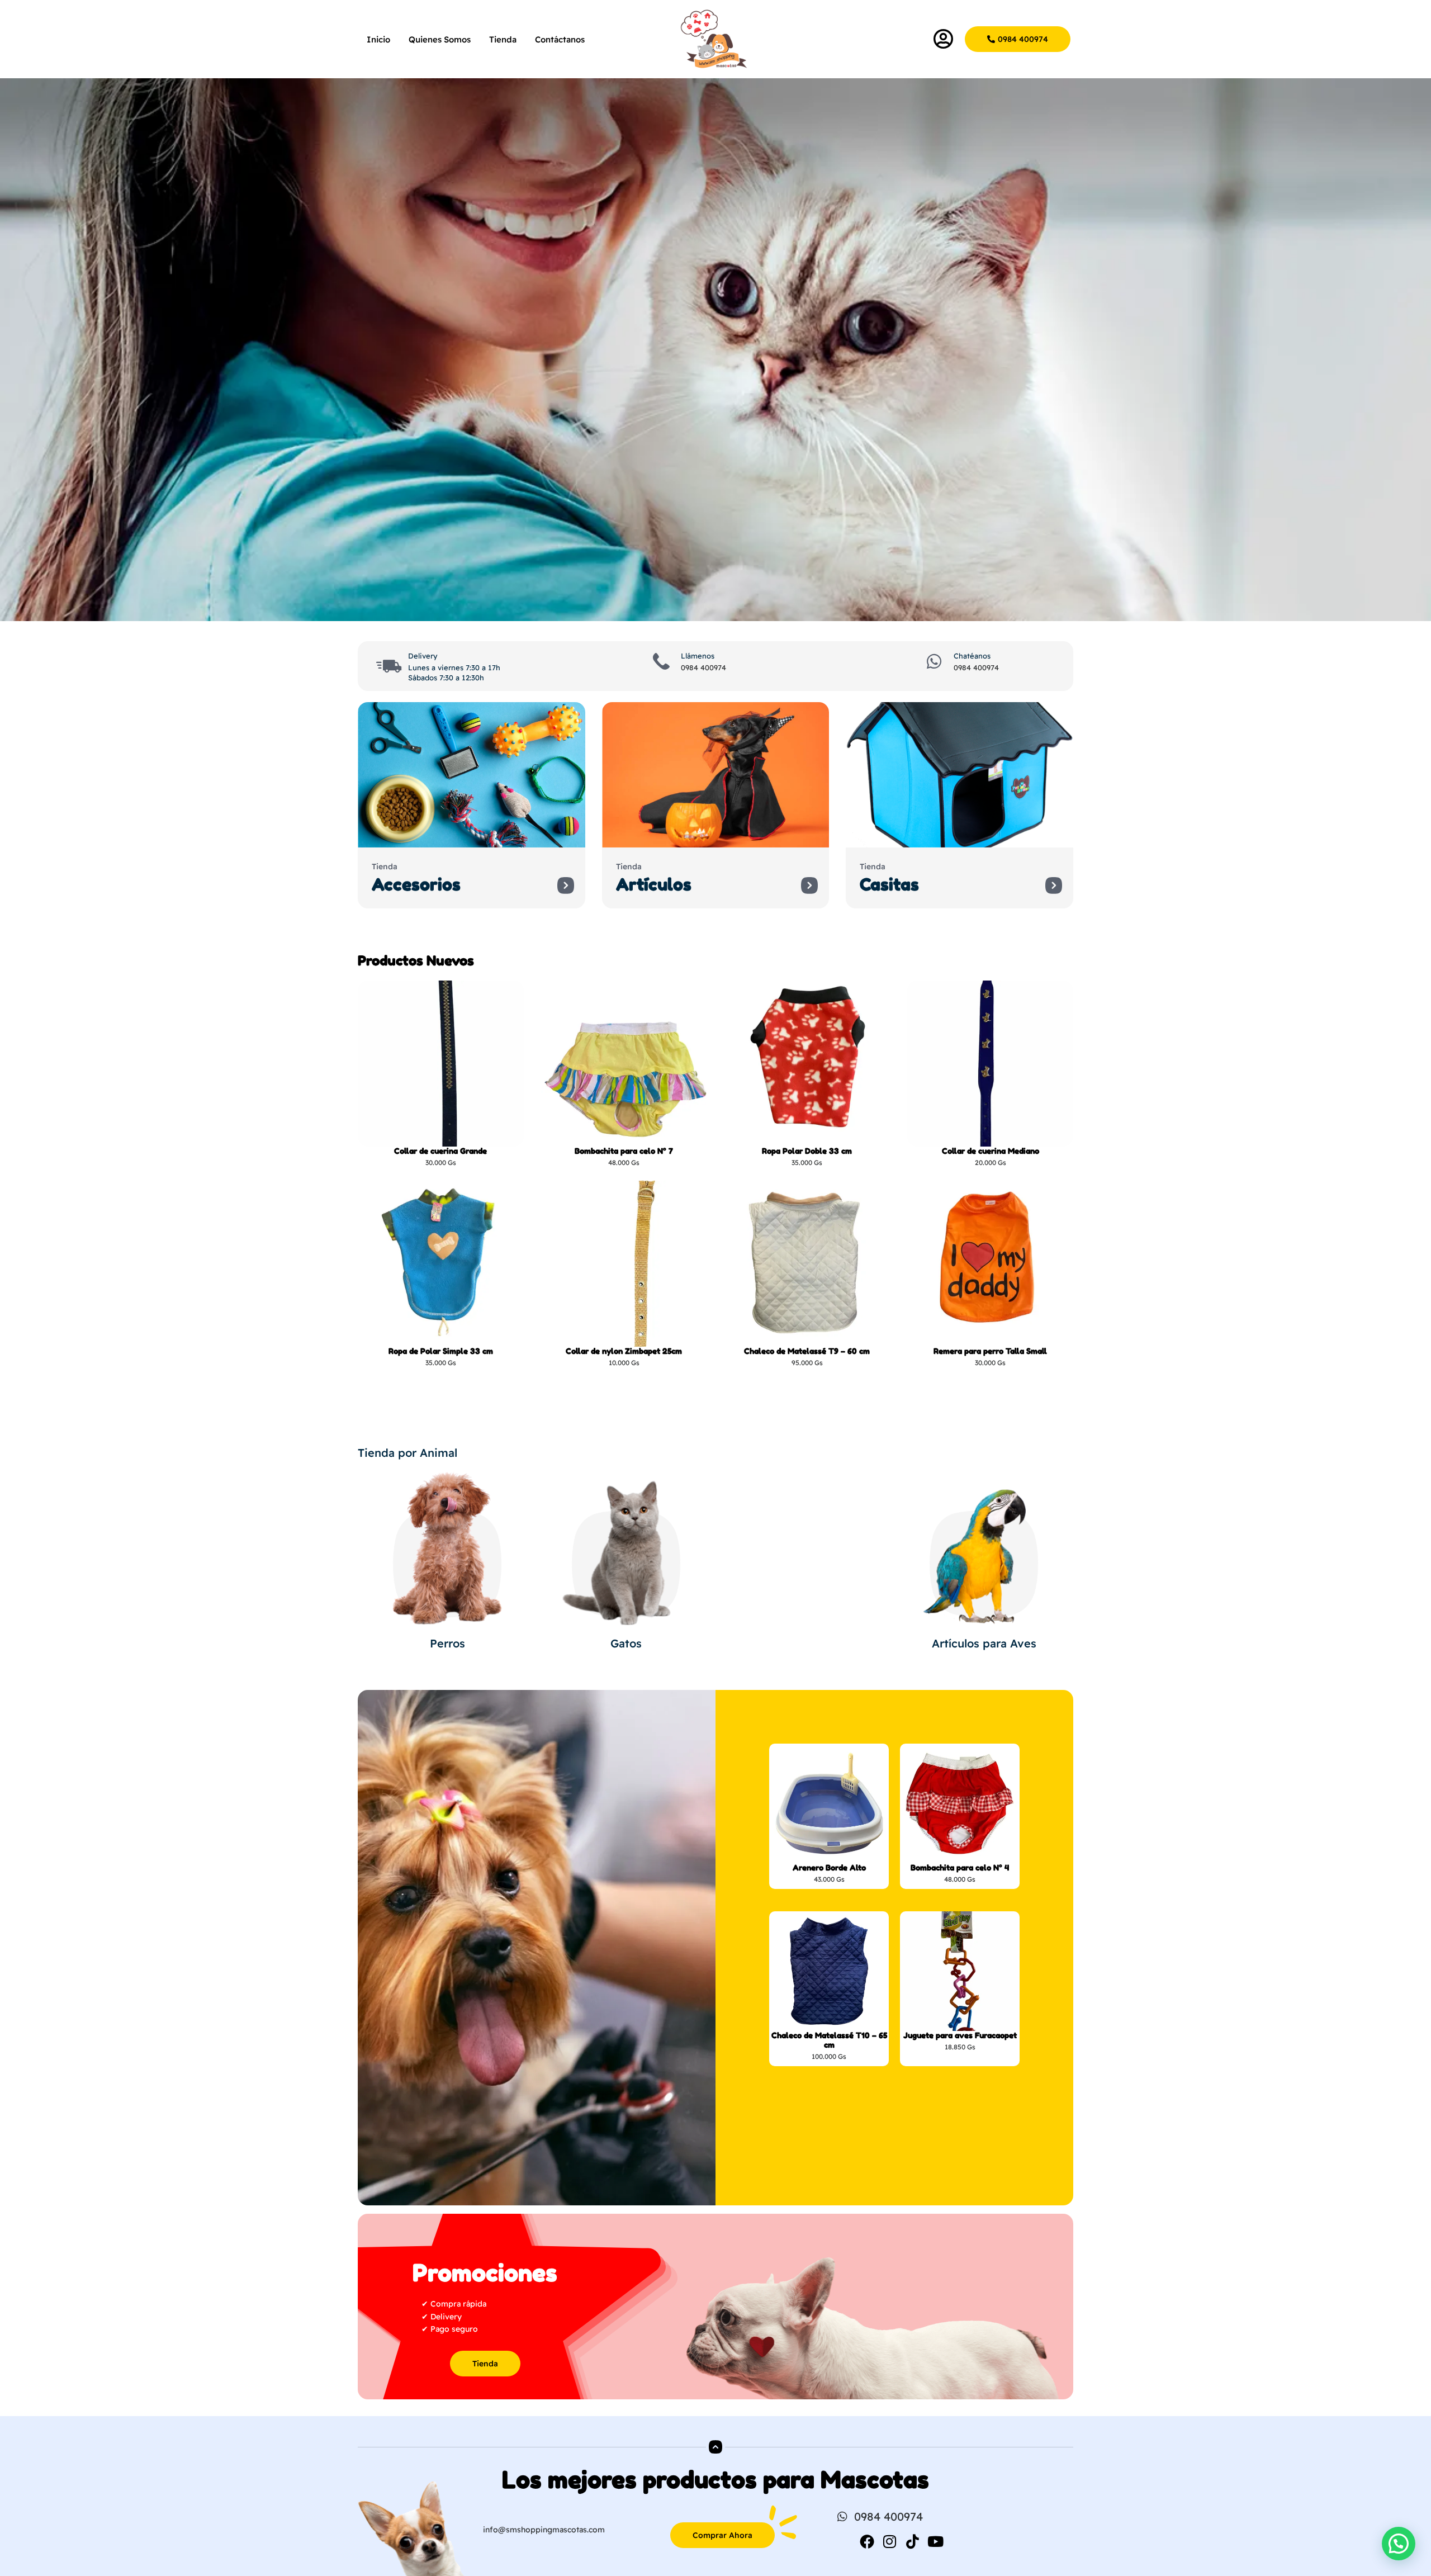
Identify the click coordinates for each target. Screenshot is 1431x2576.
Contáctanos (560, 39)
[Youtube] (936, 2541)
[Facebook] (867, 2541)
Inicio (378, 39)
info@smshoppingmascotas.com (544, 2530)
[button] (1399, 2544)
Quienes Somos (440, 39)
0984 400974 (703, 667)
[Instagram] (890, 2541)
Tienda (503, 39)
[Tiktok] (913, 2541)
